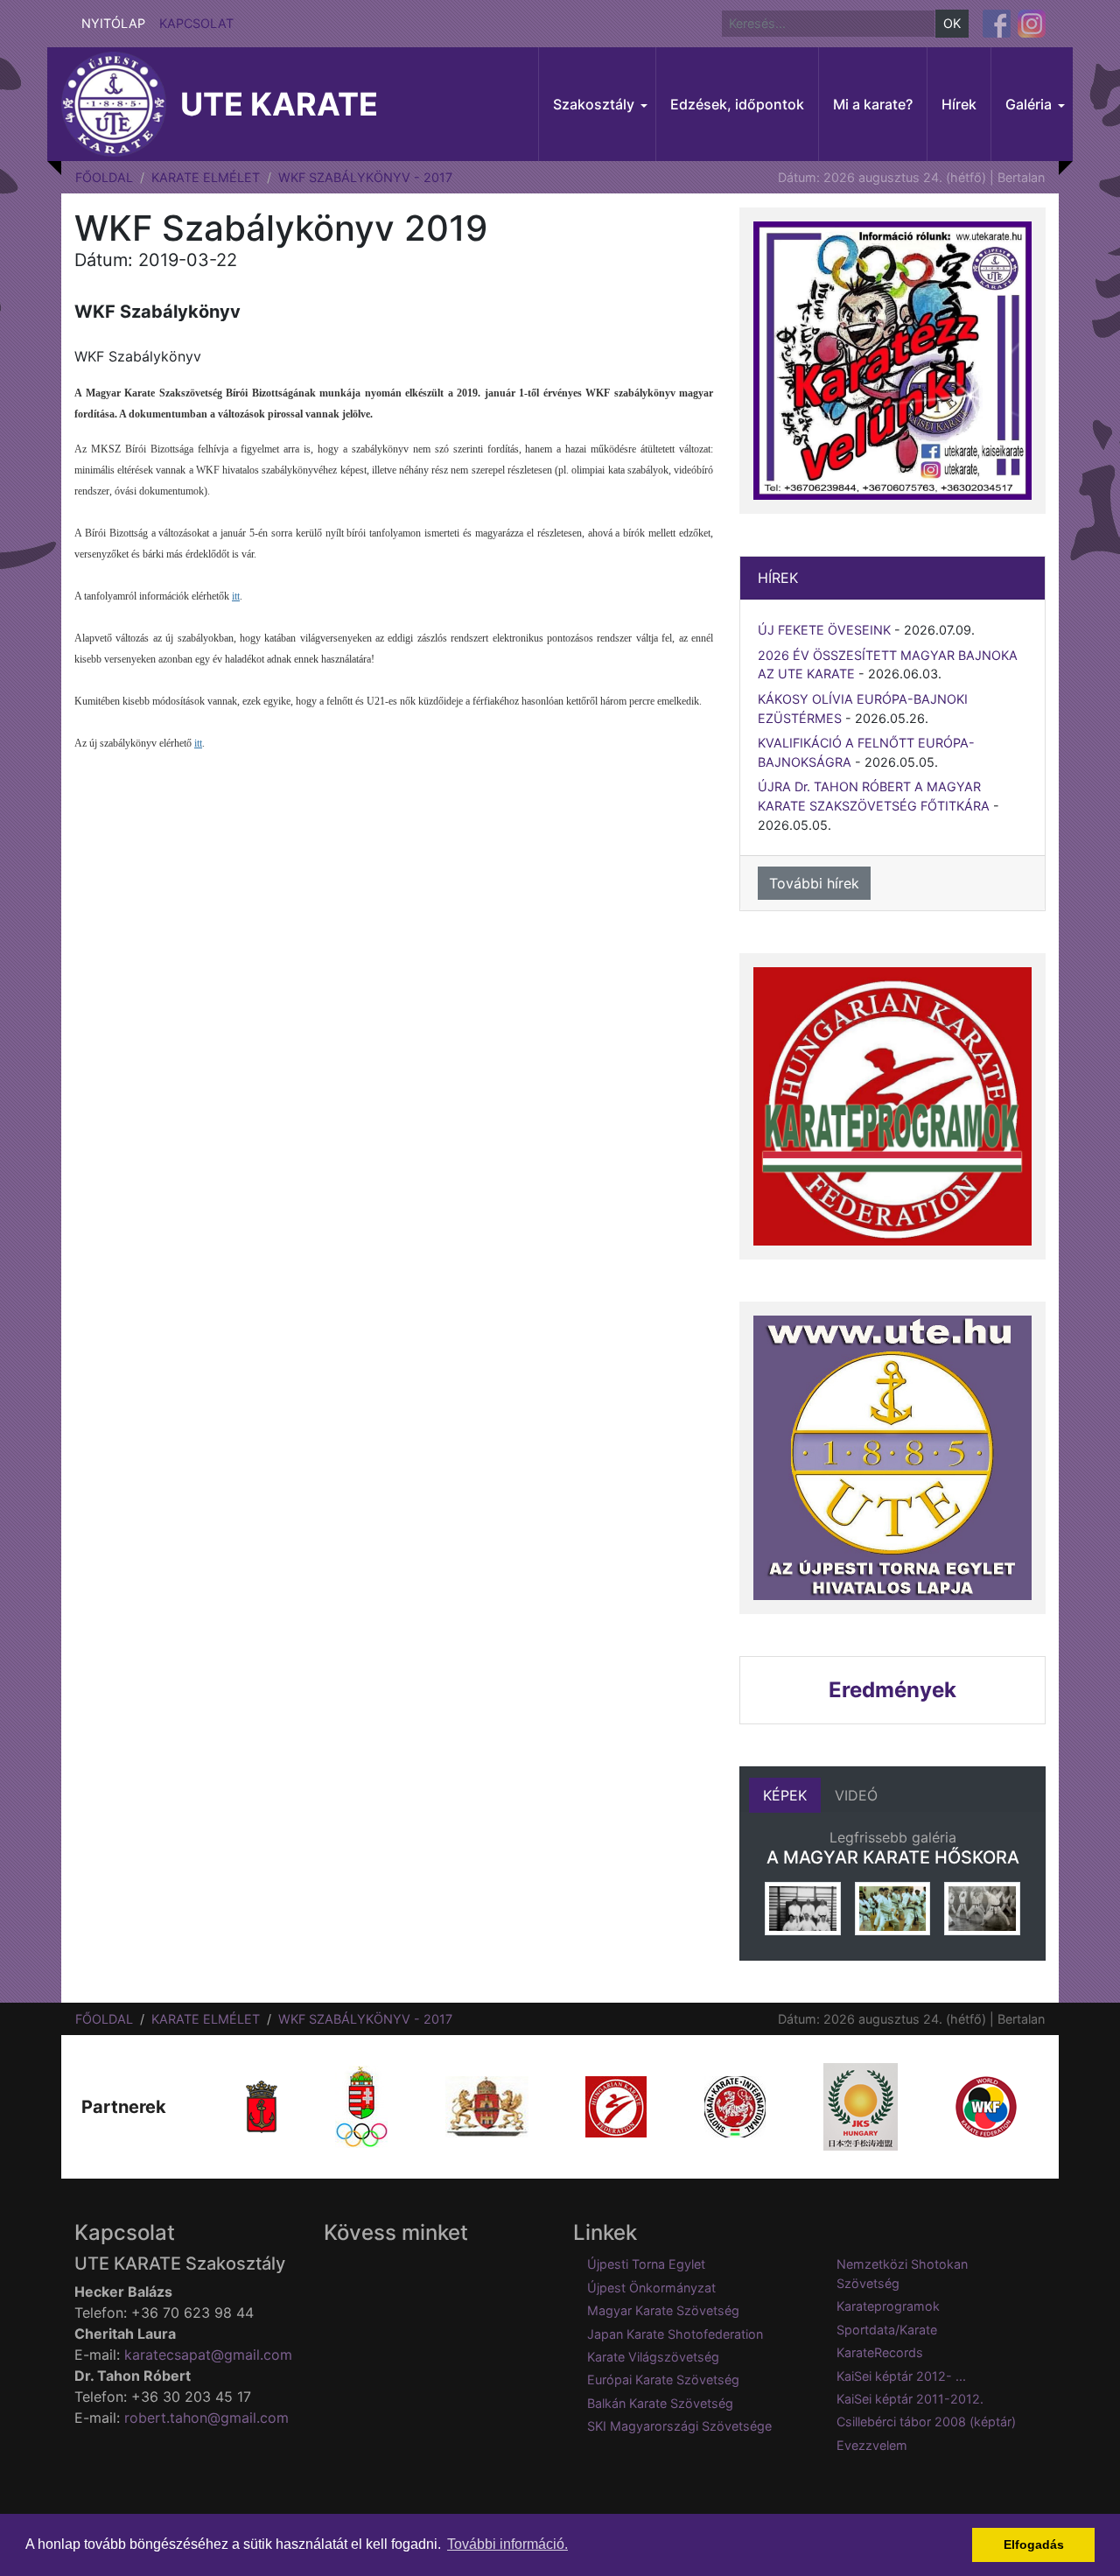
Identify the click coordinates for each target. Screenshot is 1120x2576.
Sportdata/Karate (887, 2330)
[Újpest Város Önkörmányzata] (262, 2106)
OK (952, 23)
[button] (597, 104)
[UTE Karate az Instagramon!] (1032, 24)
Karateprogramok (888, 2306)
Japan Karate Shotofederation (675, 2334)
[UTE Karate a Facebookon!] (997, 24)
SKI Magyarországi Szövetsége (679, 2426)
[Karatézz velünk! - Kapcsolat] (892, 361)
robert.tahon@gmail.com (206, 2418)
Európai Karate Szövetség (663, 2379)
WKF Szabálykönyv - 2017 (365, 177)
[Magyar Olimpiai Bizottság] (361, 2106)
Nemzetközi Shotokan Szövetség (902, 2274)
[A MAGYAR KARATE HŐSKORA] (803, 1909)
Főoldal (104, 177)
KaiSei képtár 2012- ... (901, 2376)
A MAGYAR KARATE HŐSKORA (893, 1857)
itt (236, 596)
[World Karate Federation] (986, 2106)
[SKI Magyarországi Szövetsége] (735, 2106)
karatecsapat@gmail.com (208, 2355)
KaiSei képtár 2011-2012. (910, 2399)
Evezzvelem (872, 2445)
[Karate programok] (892, 1106)
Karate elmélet (206, 177)
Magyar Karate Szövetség (663, 2310)
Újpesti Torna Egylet (646, 2264)
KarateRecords (880, 2352)
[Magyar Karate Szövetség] (616, 2106)
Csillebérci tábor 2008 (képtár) (926, 2422)
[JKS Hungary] (861, 2106)
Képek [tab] (785, 1795)
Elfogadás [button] (1034, 2544)
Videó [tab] (856, 1795)
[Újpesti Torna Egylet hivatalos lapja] (892, 1458)
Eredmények (892, 1690)
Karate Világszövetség (653, 2357)
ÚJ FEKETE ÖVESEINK (824, 630)
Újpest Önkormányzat (651, 2288)
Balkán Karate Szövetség (660, 2403)
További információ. (507, 2544)
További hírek (814, 883)
